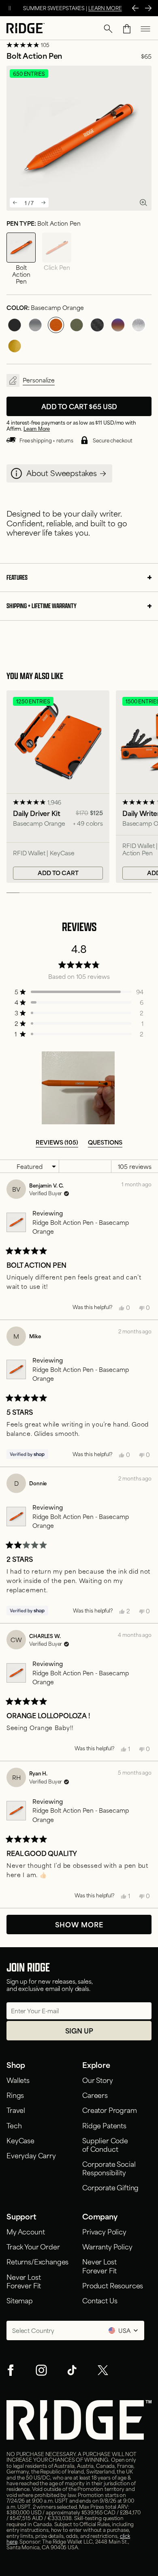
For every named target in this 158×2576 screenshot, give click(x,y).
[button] (108, 29)
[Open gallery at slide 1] (143, 202)
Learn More (37, 429)
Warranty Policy (107, 2246)
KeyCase (20, 2140)
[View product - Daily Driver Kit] (58, 787)
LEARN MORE (105, 8)
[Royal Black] (15, 325)
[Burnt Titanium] (118, 325)
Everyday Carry (31, 2155)
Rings (15, 2095)
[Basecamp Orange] (56, 325)
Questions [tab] (105, 1142)
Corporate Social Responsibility (109, 2168)
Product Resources (113, 2285)
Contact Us (100, 2300)
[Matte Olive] (77, 325)
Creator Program (110, 2110)
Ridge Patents (104, 2125)
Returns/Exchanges (37, 2261)
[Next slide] (43, 203)
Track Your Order (33, 2246)
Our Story (98, 2080)
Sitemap (20, 2300)
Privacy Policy (104, 2231)
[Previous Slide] (135, 8)
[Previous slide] (15, 203)
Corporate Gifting (110, 2187)
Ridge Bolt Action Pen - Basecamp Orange (81, 1227)
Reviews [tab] (57, 1142)
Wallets (18, 2080)
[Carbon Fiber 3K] (97, 325)
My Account (26, 2231)
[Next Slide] (148, 8)
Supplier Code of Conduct (105, 2144)
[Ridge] (26, 29)
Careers (95, 2095)
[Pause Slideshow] (10, 8)
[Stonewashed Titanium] (139, 325)
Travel (16, 2110)
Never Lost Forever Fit (25, 2281)
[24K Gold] (15, 346)
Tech (14, 2125)
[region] (79, 1088)
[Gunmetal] (35, 325)
